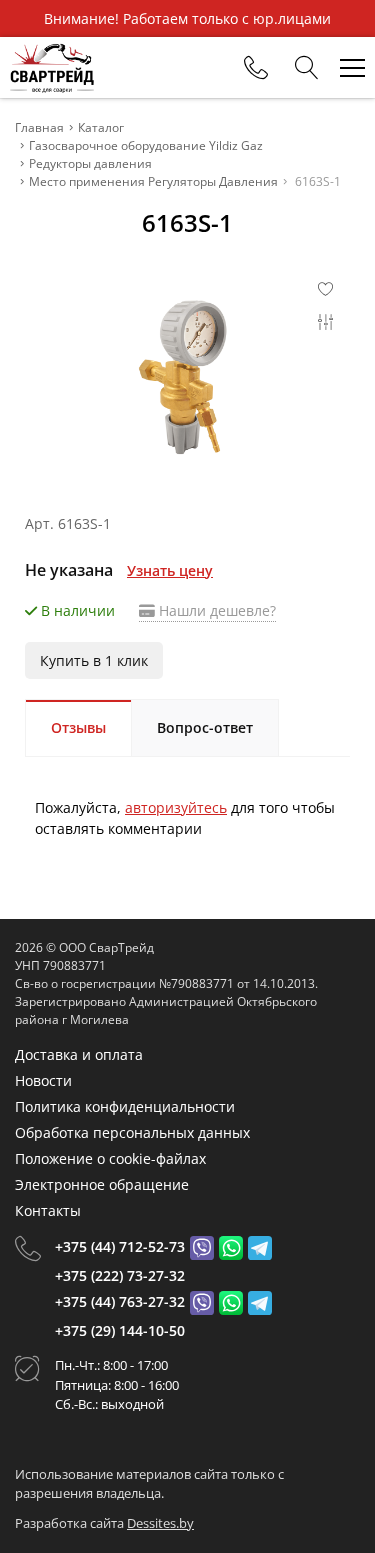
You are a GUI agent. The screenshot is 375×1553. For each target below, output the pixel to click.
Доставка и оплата (79, 1054)
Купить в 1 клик (94, 660)
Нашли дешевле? (215, 610)
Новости (43, 1080)
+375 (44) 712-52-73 (120, 1246)
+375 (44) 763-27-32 (120, 1301)
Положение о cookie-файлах (110, 1158)
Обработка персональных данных (132, 1132)
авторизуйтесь (176, 807)
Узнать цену (170, 570)
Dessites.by (160, 1523)
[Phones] (256, 68)
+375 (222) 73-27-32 (120, 1275)
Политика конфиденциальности (125, 1106)
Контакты (48, 1210)
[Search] (307, 68)
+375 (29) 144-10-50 (120, 1330)
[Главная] (52, 67)
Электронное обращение (102, 1184)
